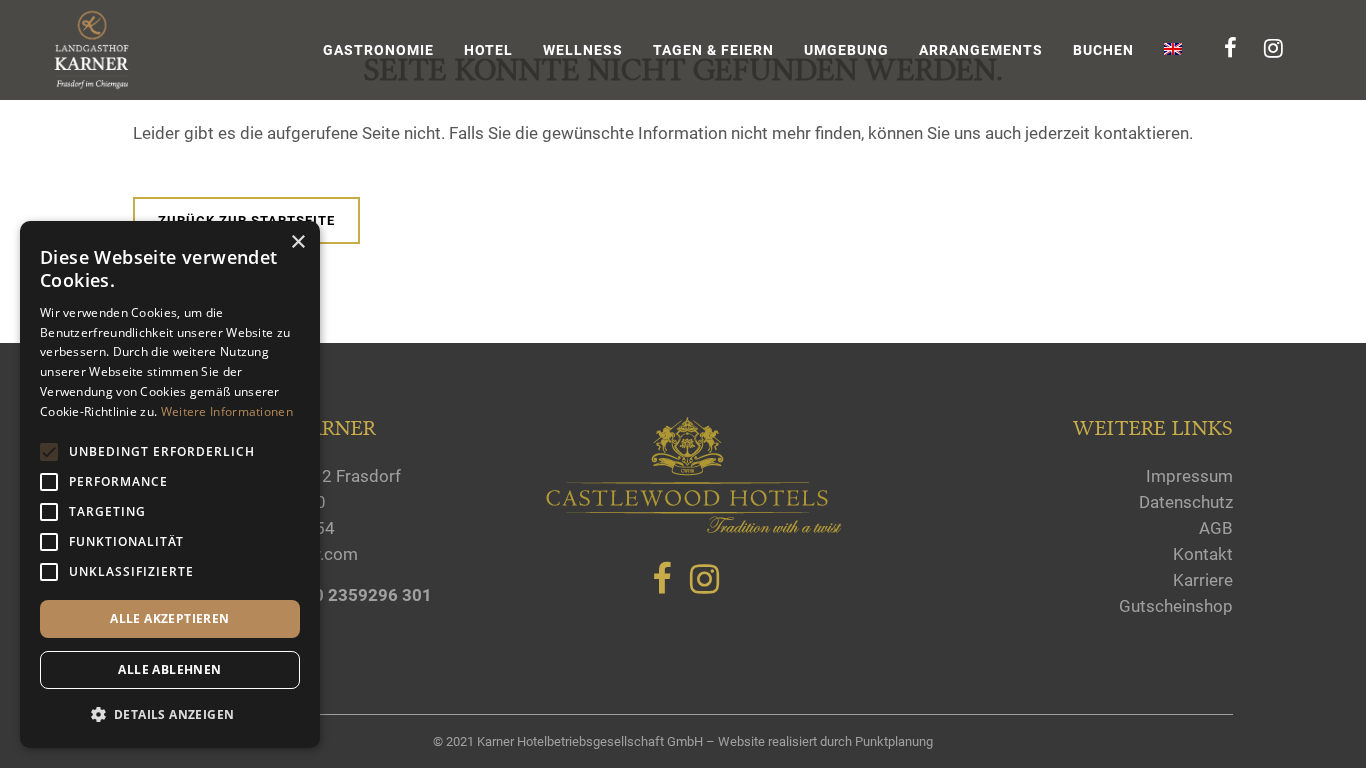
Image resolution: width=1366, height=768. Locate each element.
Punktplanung (894, 741)
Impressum (1189, 476)
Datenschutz (1186, 502)
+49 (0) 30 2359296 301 (338, 595)
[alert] (170, 484)
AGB (1216, 528)
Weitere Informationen (227, 411)
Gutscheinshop (1176, 606)
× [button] (297, 242)
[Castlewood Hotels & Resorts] (693, 529)
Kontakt (1203, 554)
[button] (170, 715)
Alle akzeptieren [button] (169, 618)
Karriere (1203, 580)
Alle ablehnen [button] (169, 669)
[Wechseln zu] (1175, 50)
